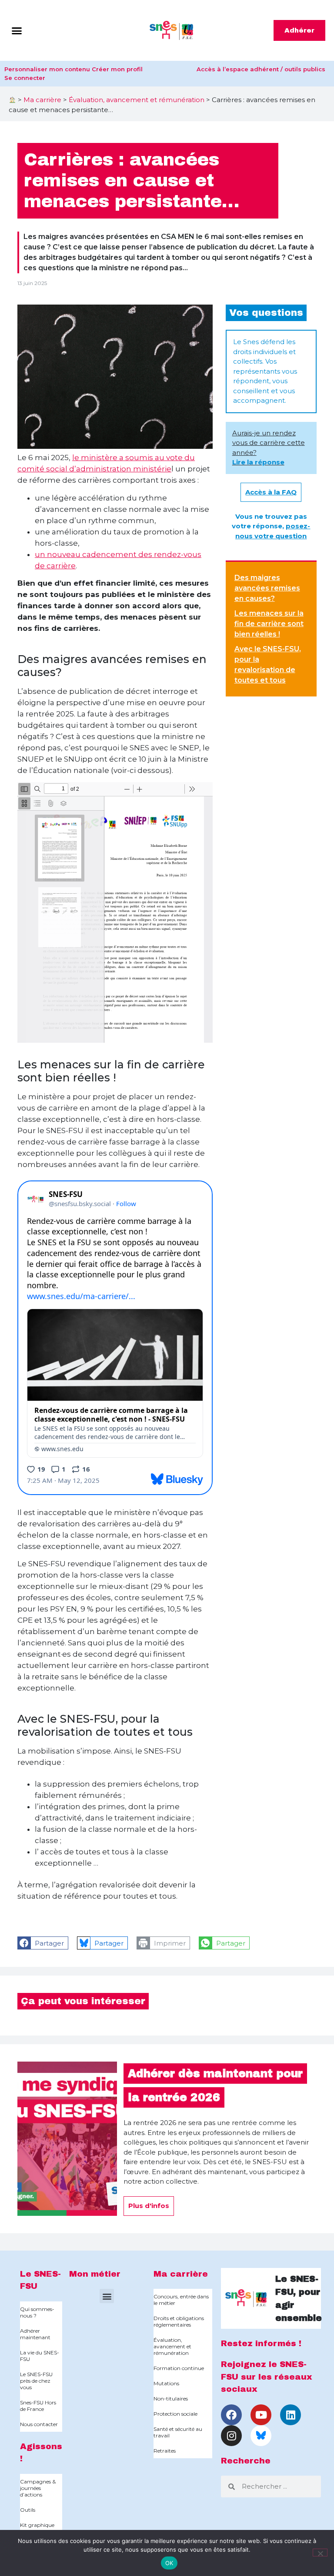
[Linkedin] (291, 2415)
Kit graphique (37, 2525)
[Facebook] (231, 2415)
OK (169, 2563)
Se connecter (25, 78)
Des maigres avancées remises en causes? (267, 588)
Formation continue (179, 2368)
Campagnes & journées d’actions (38, 2488)
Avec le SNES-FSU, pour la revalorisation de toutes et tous (268, 665)
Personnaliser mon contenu (47, 69)
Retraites (165, 2451)
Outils (28, 2510)
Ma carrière (42, 100)
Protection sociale (175, 2414)
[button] (17, 30)
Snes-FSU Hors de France (38, 2406)
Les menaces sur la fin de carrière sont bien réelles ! (269, 624)
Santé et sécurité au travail (178, 2432)
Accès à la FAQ (271, 492)
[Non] (320, 2553)
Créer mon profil (117, 69)
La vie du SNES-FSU (40, 2356)
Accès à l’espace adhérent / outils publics (261, 69)
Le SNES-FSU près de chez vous (36, 2381)
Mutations (166, 2383)
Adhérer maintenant (35, 2334)
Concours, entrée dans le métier (181, 2300)
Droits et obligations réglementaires (179, 2321)
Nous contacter (39, 2424)
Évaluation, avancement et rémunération (137, 100)
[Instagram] (231, 2436)
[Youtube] (261, 2415)
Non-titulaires (171, 2399)
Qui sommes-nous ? (37, 2312)
